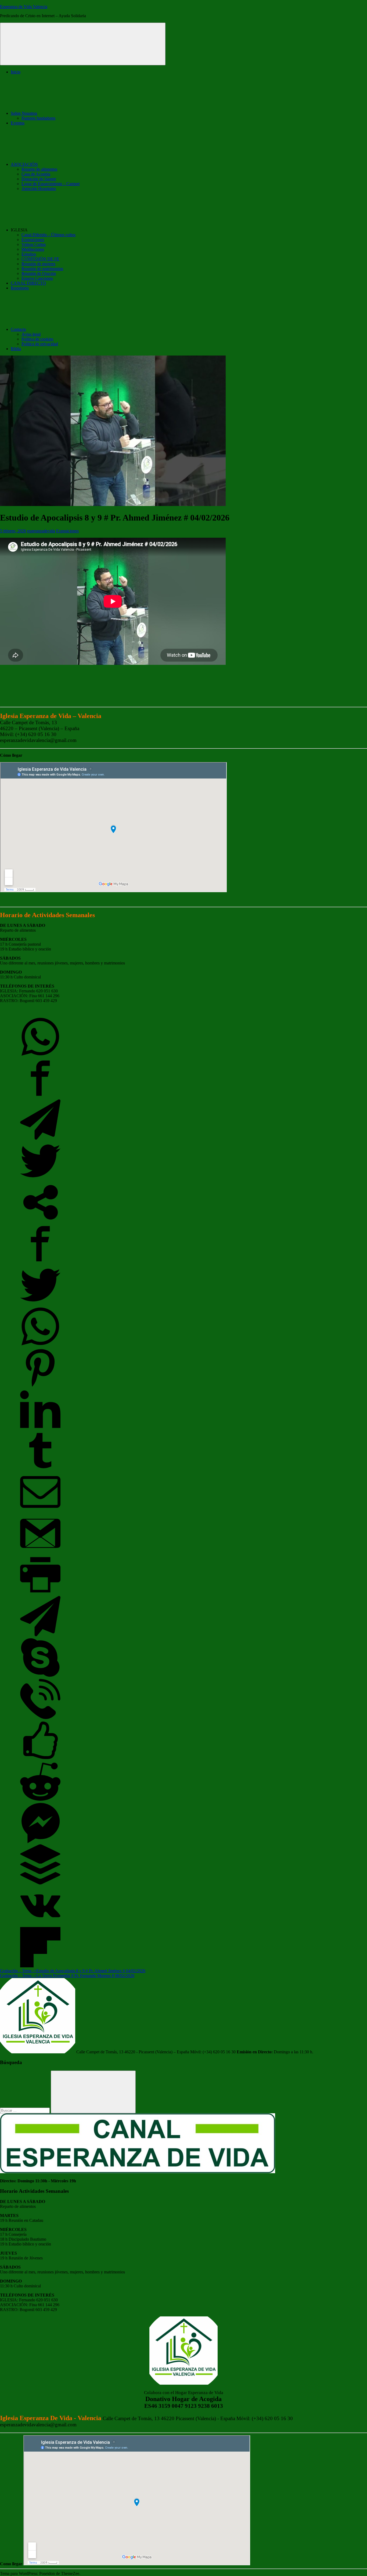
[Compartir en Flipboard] (40, 1966)
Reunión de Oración (39, 273)
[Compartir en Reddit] (40, 1800)
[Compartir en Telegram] (40, 1138)
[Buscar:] (25, 2110)
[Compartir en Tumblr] (40, 1469)
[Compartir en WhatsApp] (40, 1055)
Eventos (18, 123)
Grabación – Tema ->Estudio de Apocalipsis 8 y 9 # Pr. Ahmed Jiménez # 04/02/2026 (73, 1971)
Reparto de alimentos (39, 169)
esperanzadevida (41, 531)
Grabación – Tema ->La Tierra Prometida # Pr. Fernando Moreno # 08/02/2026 (67, 1976)
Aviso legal (31, 334)
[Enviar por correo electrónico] (40, 1511)
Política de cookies (37, 339)
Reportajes (20, 288)
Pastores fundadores (38, 118)
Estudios (29, 254)
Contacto (18, 329)
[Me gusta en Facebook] (40, 1759)
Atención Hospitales (39, 189)
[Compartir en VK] (40, 1924)
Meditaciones (33, 249)
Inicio (16, 72)
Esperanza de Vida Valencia (24, 7)
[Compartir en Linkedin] (40, 1428)
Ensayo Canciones (37, 278)
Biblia (16, 349)
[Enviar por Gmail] (40, 1552)
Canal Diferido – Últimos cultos (48, 235)
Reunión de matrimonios (42, 269)
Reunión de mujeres (38, 264)
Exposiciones (33, 240)
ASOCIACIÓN (24, 164)
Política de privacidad (40, 344)
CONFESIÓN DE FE (40, 259)
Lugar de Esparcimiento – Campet (51, 184)
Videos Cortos (34, 244)
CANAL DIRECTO (28, 283)
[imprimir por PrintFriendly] (40, 1593)
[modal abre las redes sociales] (40, 1221)
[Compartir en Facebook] (40, 1097)
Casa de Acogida (36, 174)
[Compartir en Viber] (40, 1718)
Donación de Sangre (39, 179)
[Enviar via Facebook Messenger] (40, 1842)
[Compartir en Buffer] (40, 1883)
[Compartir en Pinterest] (40, 1386)
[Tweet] (40, 1180)
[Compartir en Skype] (40, 1676)
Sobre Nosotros (24, 113)
